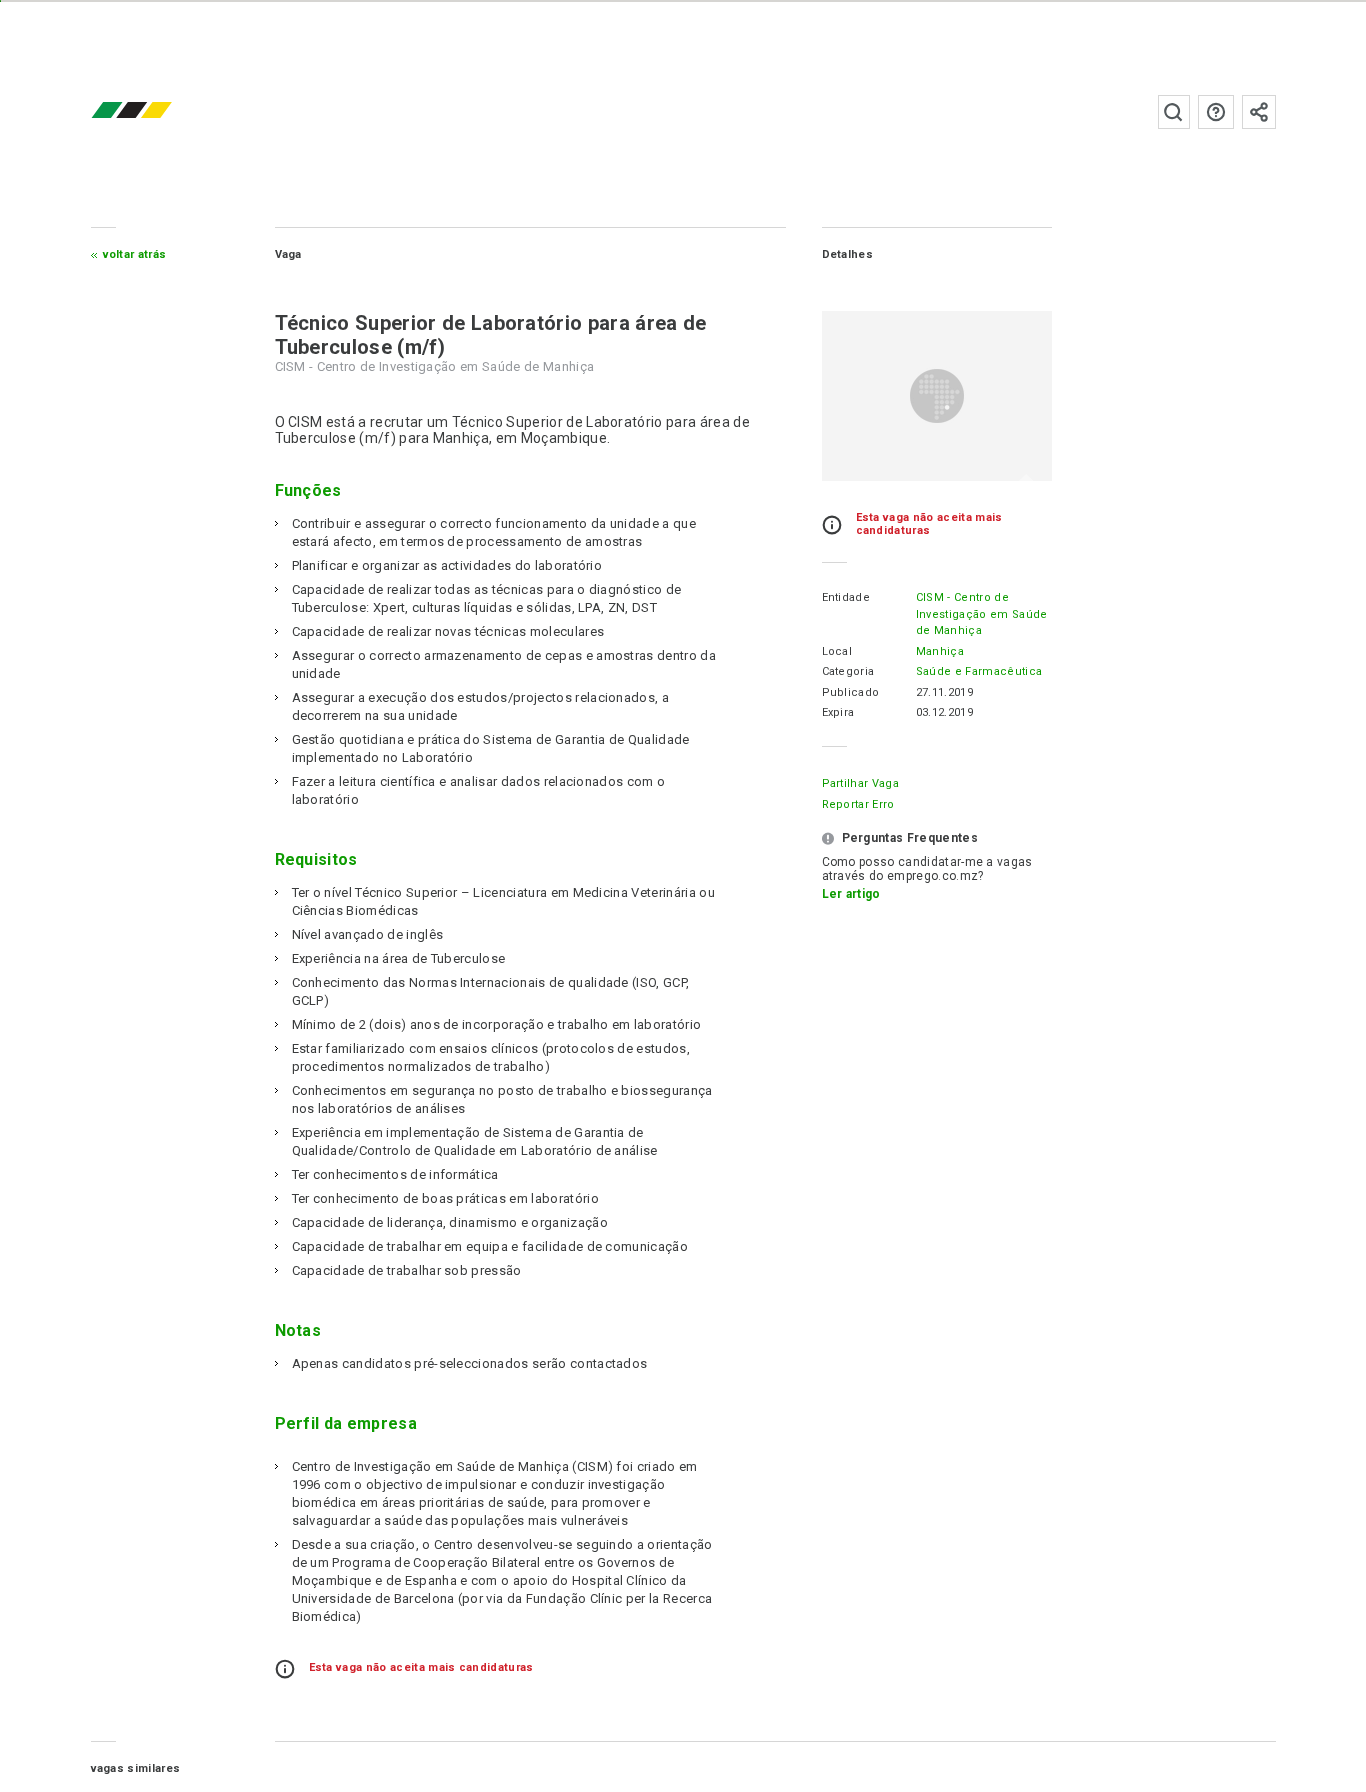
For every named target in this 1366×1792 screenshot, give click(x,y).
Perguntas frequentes (1216, 112)
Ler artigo (851, 894)
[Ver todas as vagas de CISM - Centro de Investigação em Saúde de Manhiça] (937, 396)
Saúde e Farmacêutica (979, 671)
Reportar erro (858, 804)
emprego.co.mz (161, 111)
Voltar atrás (135, 254)
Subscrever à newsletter (1259, 112)
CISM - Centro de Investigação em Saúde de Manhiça (982, 614)
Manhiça (940, 651)
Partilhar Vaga (860, 783)
